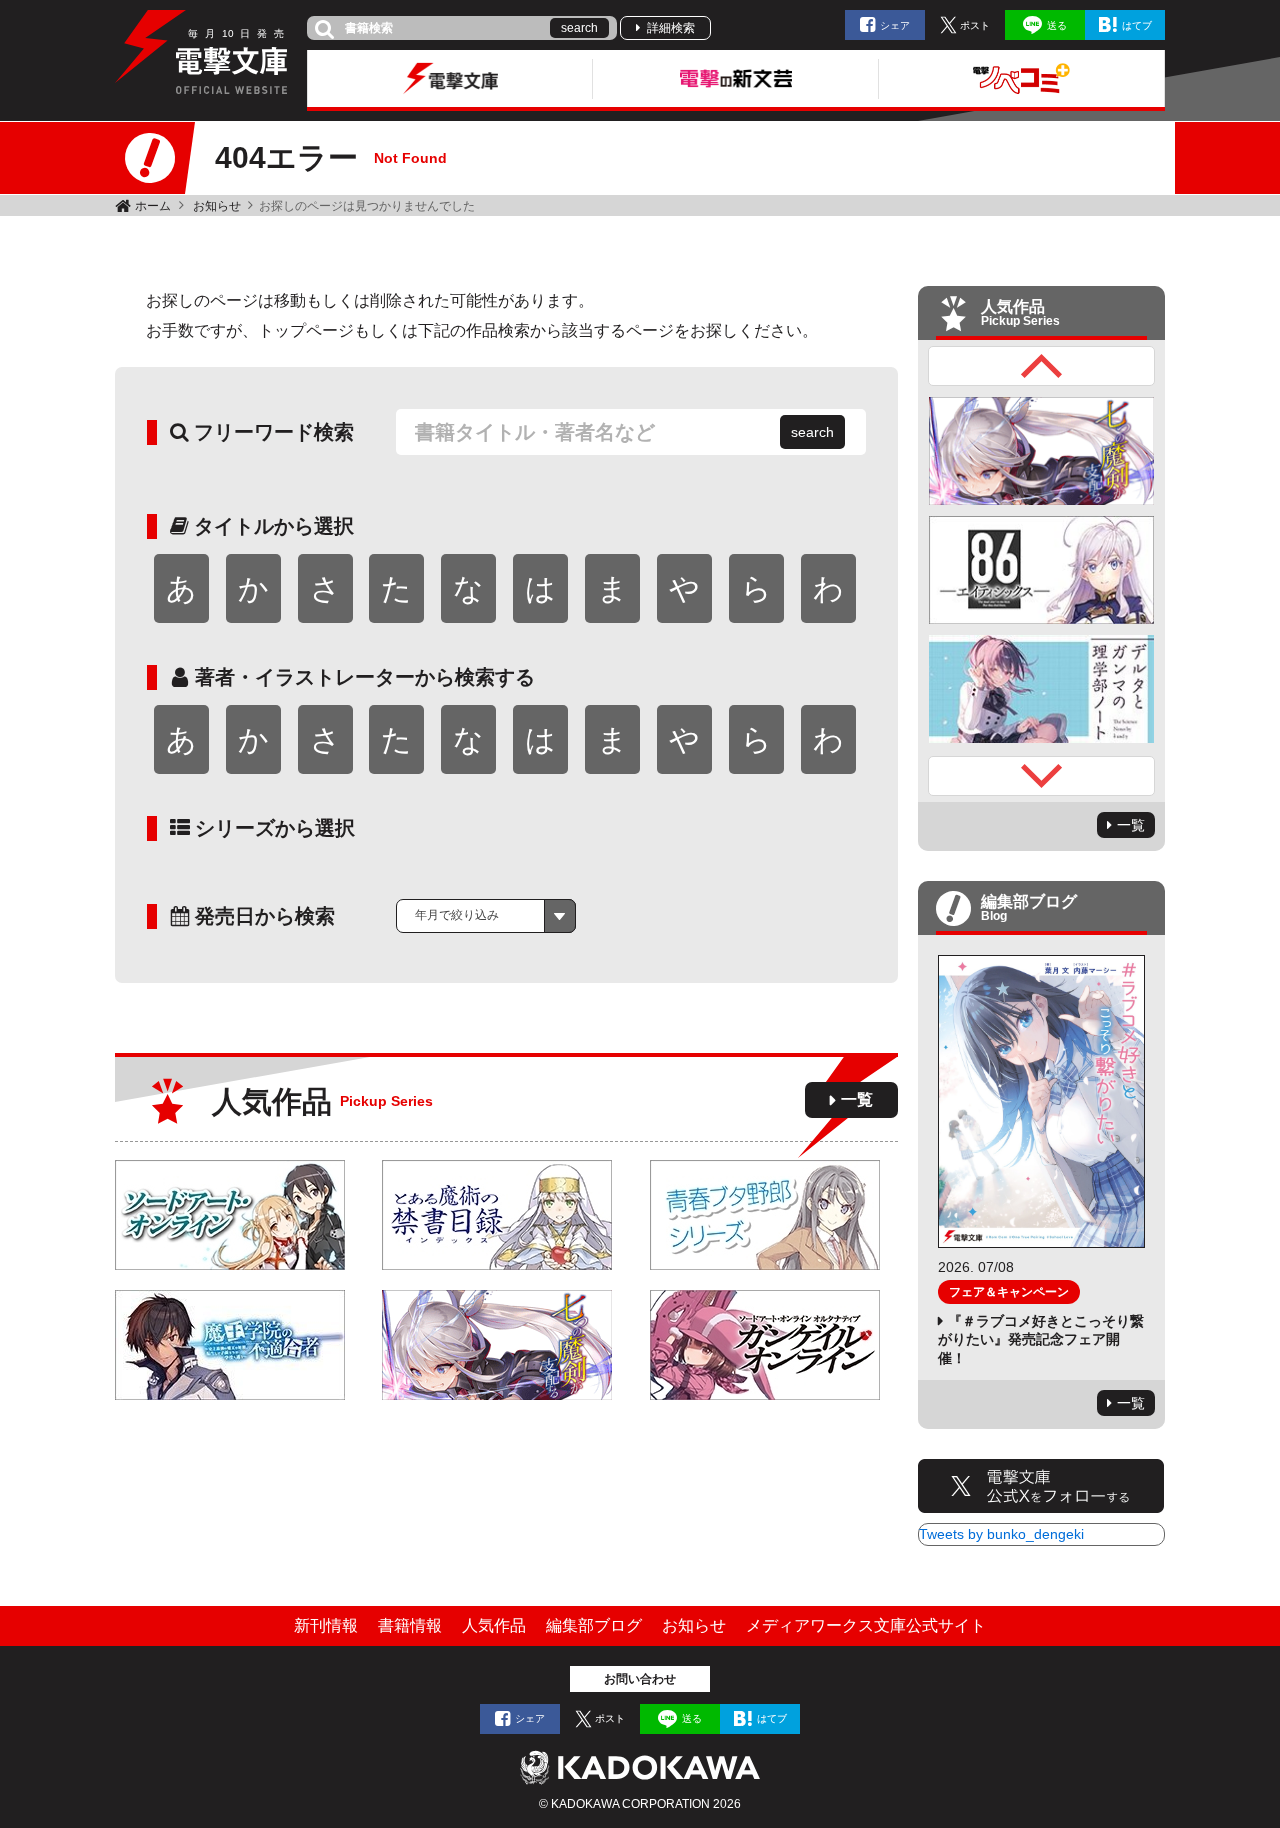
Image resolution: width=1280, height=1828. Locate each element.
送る (1057, 25)
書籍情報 (410, 1625)
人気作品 (494, 1625)
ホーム (153, 206)
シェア (895, 25)
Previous (1042, 366)
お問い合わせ (640, 1679)
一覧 (857, 1099)
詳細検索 (671, 28)
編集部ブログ (594, 1625)
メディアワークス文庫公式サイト (866, 1625)
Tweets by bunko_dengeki (1001, 1534)
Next (1042, 776)
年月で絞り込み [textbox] (457, 915)
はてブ (1137, 25)
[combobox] (486, 916)
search (579, 28)
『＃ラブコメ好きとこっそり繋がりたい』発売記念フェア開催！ (1041, 1339)
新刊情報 (326, 1625)
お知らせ (217, 206)
